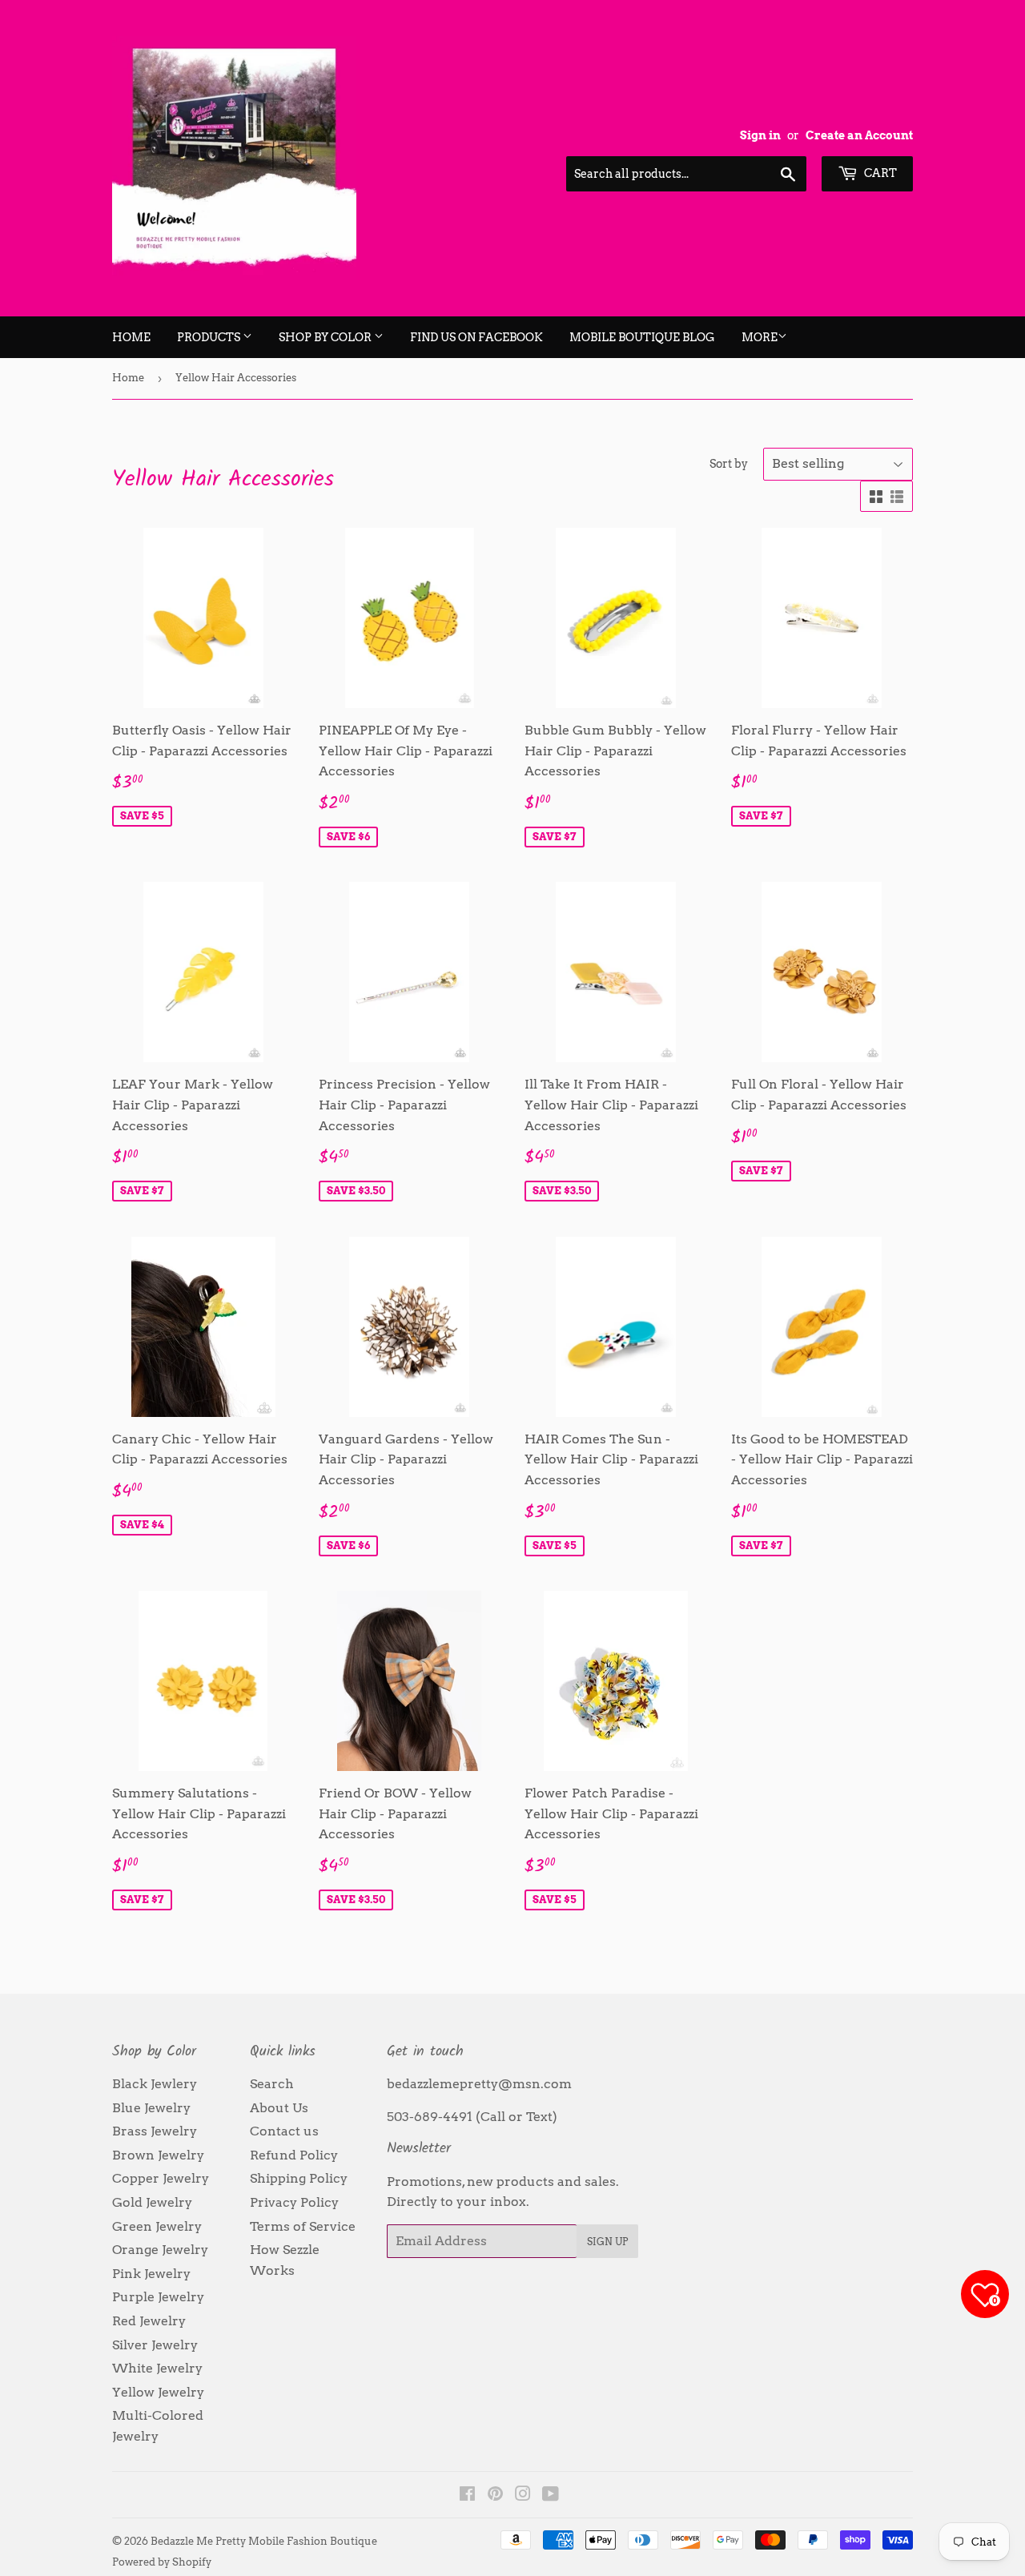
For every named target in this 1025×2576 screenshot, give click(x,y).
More (760, 337)
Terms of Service (303, 2226)
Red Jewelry (149, 2321)
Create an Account (859, 135)
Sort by (729, 464)
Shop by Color (326, 337)
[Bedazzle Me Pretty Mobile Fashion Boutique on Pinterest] (495, 2495)
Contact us (284, 2131)
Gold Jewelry (152, 2202)
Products (210, 337)
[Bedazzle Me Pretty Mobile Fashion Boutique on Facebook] (467, 2495)
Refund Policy (294, 2155)
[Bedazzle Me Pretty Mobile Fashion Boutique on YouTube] (551, 2495)
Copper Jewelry (161, 2178)
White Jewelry (157, 2368)
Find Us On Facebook (476, 337)
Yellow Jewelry (158, 2392)
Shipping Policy (299, 2178)
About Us (279, 2108)
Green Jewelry (157, 2226)
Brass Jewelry (155, 2131)
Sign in (760, 135)
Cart (879, 173)
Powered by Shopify (162, 2562)
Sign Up (607, 2242)
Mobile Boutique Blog (642, 337)
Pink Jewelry (151, 2274)
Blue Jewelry (151, 2108)
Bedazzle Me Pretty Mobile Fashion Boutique (264, 2541)
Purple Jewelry (158, 2297)
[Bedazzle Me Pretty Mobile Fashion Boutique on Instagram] (523, 2495)
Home (131, 337)
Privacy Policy (294, 2202)
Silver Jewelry (155, 2345)
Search (272, 2084)
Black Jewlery (155, 2084)
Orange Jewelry (160, 2250)
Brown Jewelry (158, 2155)
